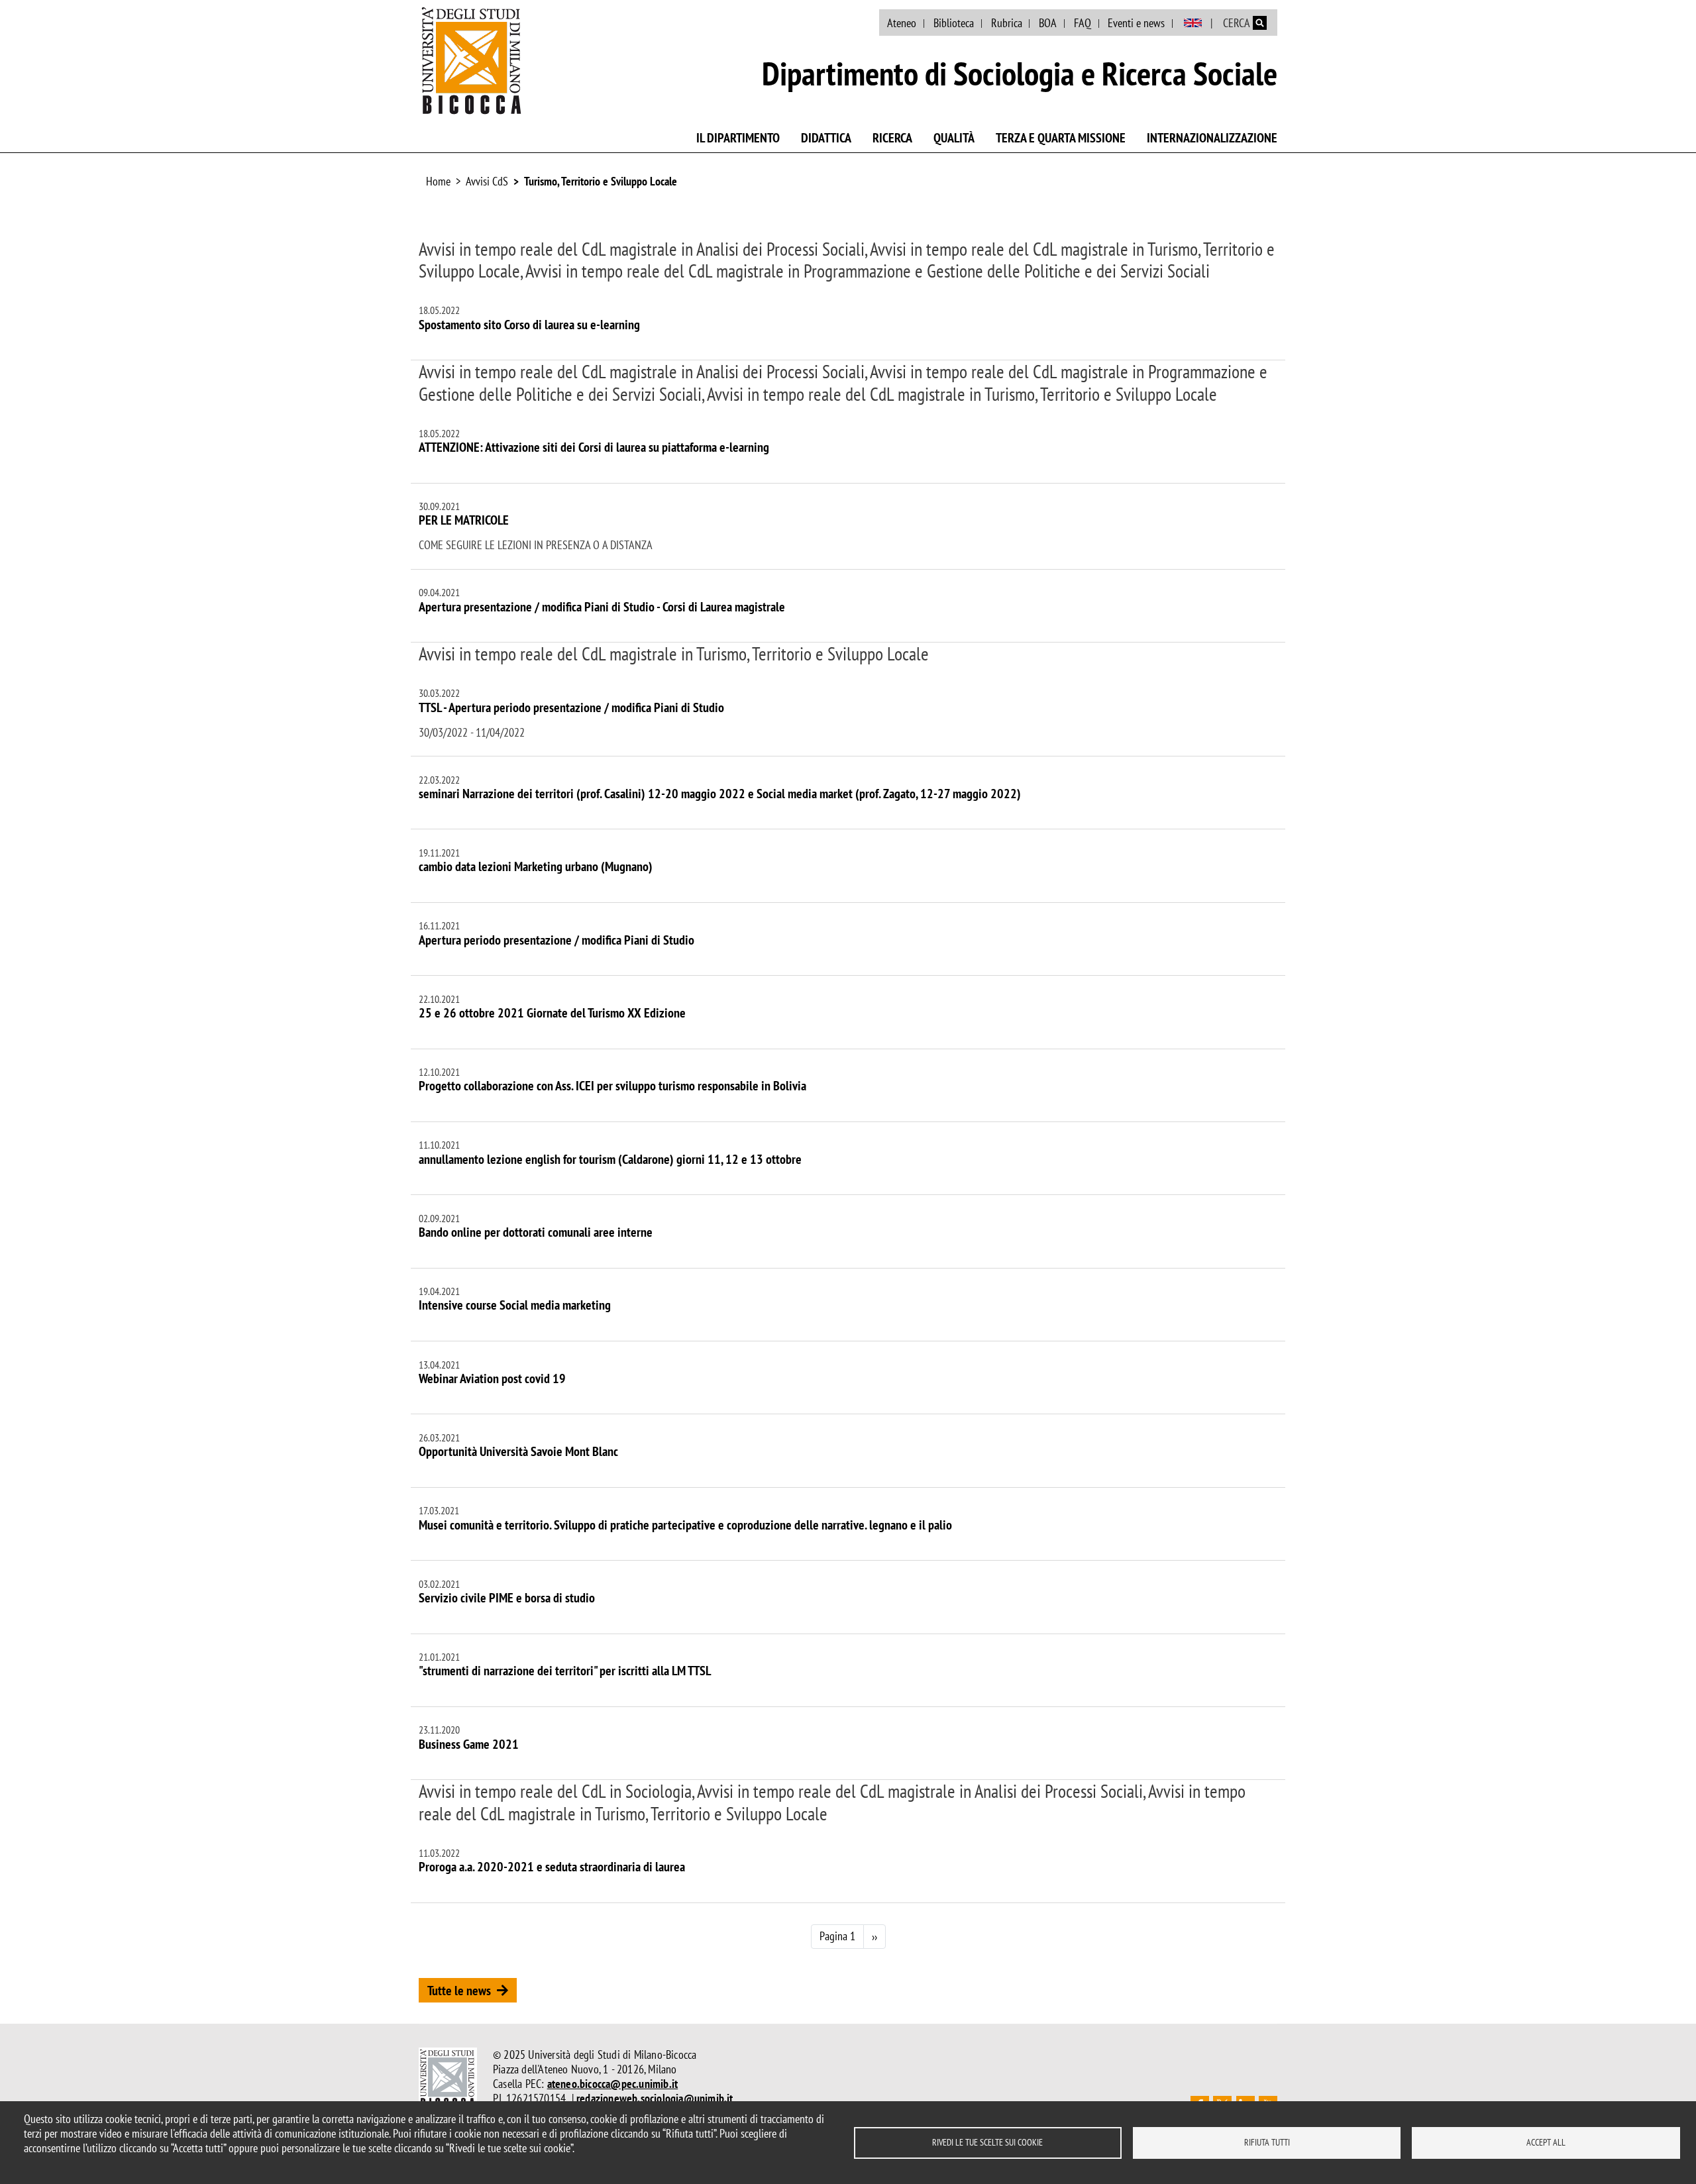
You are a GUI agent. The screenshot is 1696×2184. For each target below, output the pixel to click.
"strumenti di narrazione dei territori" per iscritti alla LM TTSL (565, 1671)
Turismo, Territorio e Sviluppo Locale (601, 181)
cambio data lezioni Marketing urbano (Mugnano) (536, 866)
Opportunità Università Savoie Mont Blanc (518, 1451)
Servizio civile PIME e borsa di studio (507, 1598)
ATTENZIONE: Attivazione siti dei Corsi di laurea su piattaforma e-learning (594, 447)
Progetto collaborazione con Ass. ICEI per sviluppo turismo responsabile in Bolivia (612, 1086)
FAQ (1083, 23)
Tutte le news (459, 1991)
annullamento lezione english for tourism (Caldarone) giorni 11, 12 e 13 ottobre (610, 1159)
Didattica (826, 138)
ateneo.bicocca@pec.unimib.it (613, 2084)
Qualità (954, 138)
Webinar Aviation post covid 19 (492, 1378)
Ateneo (902, 23)
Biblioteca (954, 23)
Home (438, 181)
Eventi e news (1136, 23)
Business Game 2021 (469, 1744)
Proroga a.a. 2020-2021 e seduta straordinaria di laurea (552, 1867)
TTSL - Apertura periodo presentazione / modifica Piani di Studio (571, 707)
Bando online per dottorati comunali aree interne (536, 1232)
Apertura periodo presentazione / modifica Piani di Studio (556, 940)
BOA (1048, 23)
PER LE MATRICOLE (464, 520)
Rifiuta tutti (1267, 2142)
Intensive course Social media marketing (515, 1305)
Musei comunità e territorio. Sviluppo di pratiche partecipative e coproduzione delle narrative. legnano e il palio (685, 1525)
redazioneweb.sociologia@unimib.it (655, 2098)
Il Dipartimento (738, 138)
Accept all (1546, 2142)
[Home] (472, 60)
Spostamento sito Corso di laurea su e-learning (529, 325)
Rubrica (1007, 23)
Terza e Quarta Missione (1061, 138)
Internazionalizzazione (1212, 138)
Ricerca (892, 138)
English (1193, 23)
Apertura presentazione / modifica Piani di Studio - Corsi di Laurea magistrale (602, 607)
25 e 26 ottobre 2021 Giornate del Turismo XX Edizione (552, 1013)
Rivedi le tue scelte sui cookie (987, 2142)
